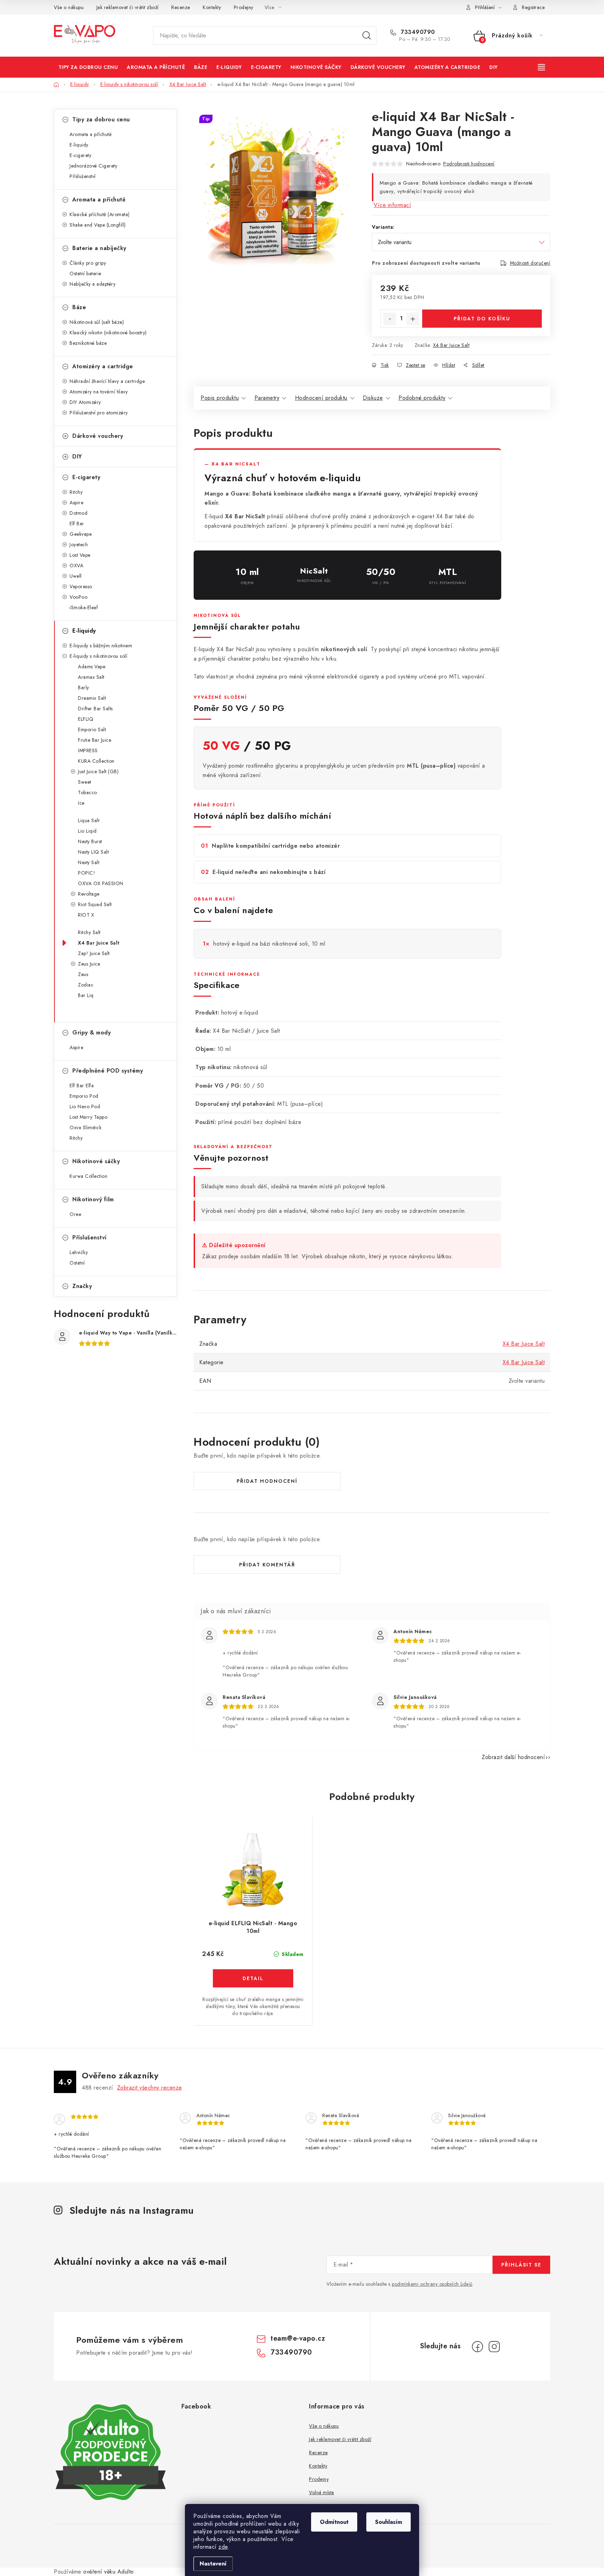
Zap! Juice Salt (94, 953)
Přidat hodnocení (267, 1481)
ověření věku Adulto (109, 2572)
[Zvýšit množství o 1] (413, 319)
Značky (82, 1286)
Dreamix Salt (92, 698)
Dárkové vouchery (98, 436)
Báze (79, 307)
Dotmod (78, 513)
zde (223, 2547)
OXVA (76, 565)
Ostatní (77, 1263)
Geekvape (81, 534)
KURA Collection (96, 761)
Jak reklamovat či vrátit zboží (128, 7)
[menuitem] (88, 67)
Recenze (181, 7)
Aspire (76, 503)
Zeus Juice (89, 964)
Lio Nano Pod (85, 1106)
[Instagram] (494, 2347)
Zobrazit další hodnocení (513, 1757)
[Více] (542, 67)
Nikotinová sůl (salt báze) (97, 322)
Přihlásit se (521, 2265)
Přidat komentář (267, 1565)
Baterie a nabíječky (99, 248)
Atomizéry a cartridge (103, 366)
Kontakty (212, 7)
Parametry (267, 398)
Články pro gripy (88, 263)
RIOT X (86, 915)
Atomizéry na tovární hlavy (99, 392)
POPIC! (87, 873)
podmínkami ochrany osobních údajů (432, 2284)
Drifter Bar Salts (95, 709)
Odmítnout (334, 2522)
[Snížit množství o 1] (390, 319)
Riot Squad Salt (95, 904)
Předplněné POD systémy (108, 1071)
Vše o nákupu (69, 7)
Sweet (85, 782)
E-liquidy (79, 145)
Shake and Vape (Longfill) (98, 225)
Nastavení (213, 2564)
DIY (77, 457)
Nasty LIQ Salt (93, 852)
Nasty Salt (89, 862)
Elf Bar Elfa (82, 1086)
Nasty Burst (90, 841)
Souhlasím (389, 2522)
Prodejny (244, 7)
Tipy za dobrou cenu (101, 119)
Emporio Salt (92, 730)
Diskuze (373, 398)
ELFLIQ (86, 719)
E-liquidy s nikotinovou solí (98, 656)
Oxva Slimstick (85, 1127)
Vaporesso (81, 586)
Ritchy (76, 492)
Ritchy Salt (89, 932)
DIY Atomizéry (85, 402)
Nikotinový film (93, 1199)
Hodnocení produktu (321, 398)
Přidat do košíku (482, 319)
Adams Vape (92, 667)
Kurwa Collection (88, 1176)
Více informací (392, 205)
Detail (253, 1978)
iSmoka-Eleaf (84, 607)
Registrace (533, 7)
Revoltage (89, 894)
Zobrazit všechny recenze (150, 2088)
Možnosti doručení (530, 263)
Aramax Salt (91, 677)
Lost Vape (80, 555)
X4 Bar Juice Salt (99, 943)
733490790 (417, 32)
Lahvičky (79, 1252)
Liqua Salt (89, 820)
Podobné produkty (422, 398)
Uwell (76, 576)
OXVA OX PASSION (101, 883)
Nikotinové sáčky (96, 1161)
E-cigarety (80, 155)
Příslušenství (83, 176)
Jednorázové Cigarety (93, 166)
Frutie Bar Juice (95, 740)
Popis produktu (220, 398)
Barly (84, 688)
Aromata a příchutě (91, 134)
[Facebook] (477, 2347)
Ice (81, 803)
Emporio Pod (84, 1096)
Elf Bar (77, 524)
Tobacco (88, 792)
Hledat (367, 36)
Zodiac (86, 985)
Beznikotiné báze (88, 343)
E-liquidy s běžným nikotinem (101, 646)
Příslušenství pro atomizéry (99, 413)
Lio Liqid (87, 831)
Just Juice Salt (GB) (98, 771)
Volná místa (322, 2492)
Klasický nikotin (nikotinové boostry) (108, 333)
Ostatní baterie (85, 273)
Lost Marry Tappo (88, 1117)
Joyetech (79, 545)
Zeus (83, 974)
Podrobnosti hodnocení (469, 164)
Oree (75, 1214)
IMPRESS (88, 750)
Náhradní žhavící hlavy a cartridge (107, 381)
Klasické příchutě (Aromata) (100, 214)
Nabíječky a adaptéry (92, 284)
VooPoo (78, 597)
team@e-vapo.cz (298, 2338)
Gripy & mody (92, 1033)
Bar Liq (86, 995)
